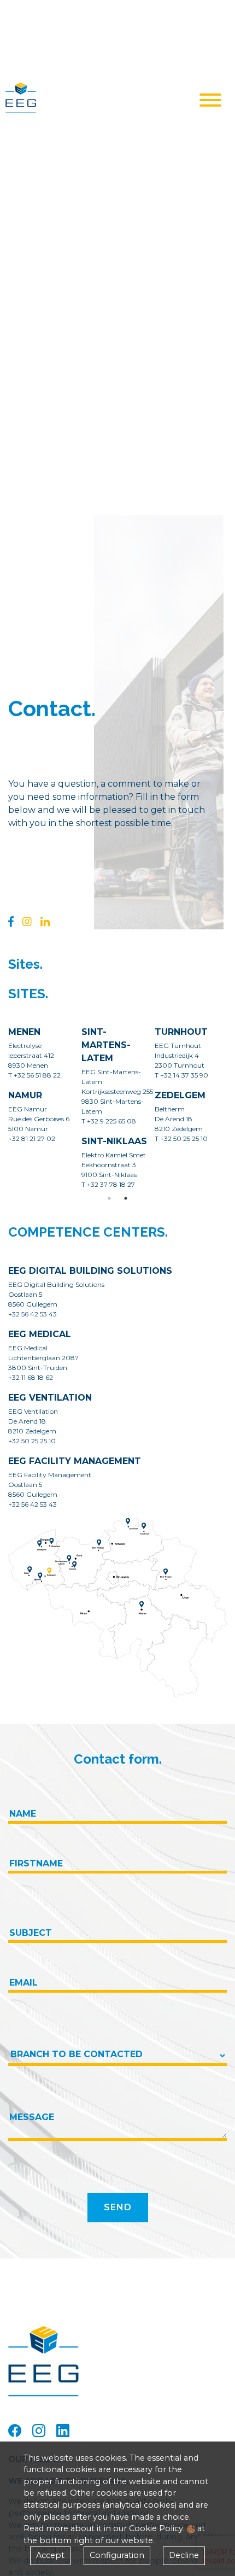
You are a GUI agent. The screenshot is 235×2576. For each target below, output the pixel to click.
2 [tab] (126, 1198)
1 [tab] (109, 1198)
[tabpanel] (118, 1112)
